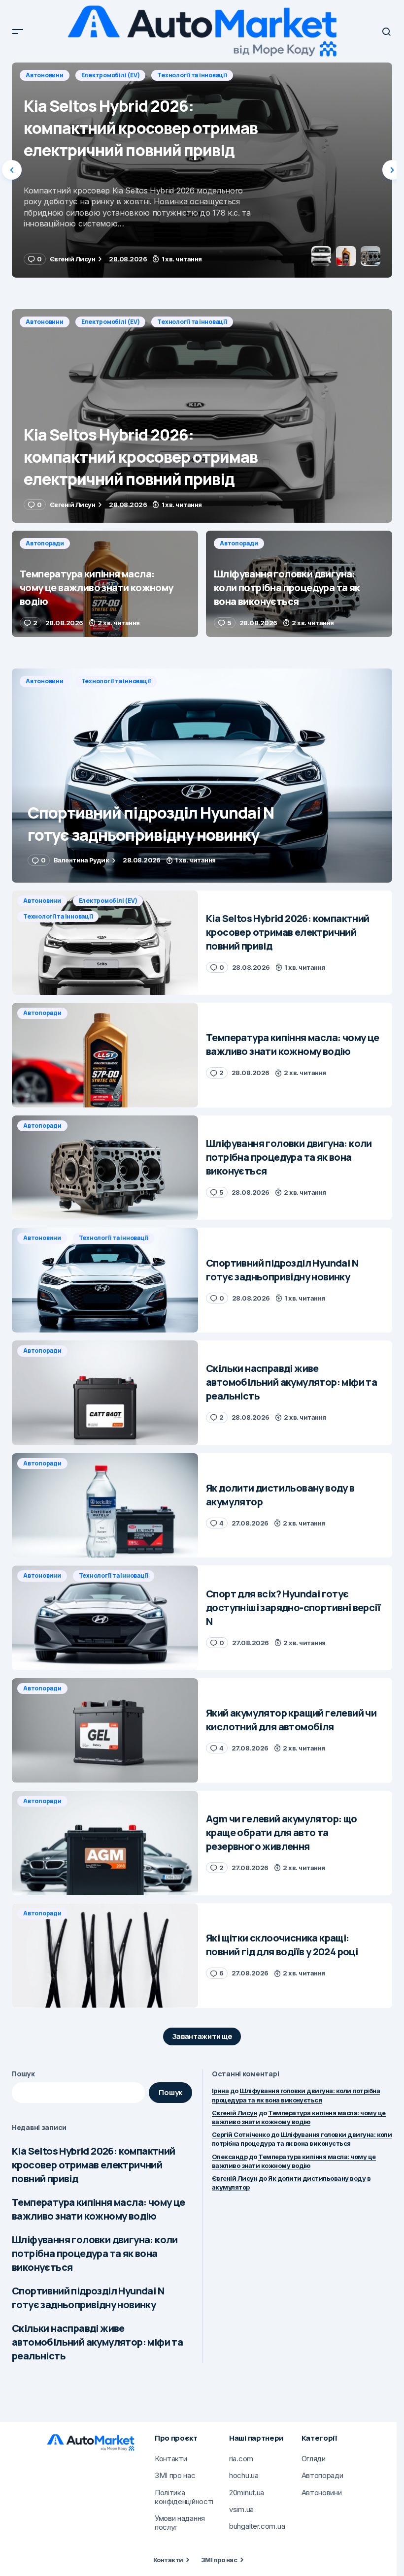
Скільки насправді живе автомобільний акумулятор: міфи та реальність (97, 2342)
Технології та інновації (192, 322)
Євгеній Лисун (235, 2113)
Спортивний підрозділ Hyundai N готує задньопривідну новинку (88, 2298)
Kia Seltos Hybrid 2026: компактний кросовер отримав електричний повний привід (94, 2165)
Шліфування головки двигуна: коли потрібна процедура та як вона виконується (95, 2253)
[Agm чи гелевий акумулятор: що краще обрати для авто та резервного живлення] (105, 1843)
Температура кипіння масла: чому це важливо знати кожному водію (99, 2209)
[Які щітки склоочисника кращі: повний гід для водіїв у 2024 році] (105, 1956)
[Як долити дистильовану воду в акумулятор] (105, 1506)
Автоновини (45, 322)
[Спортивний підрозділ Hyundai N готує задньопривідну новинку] (202, 775)
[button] (18, 32)
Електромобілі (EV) (111, 322)
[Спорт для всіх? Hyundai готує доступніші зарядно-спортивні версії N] (105, 1618)
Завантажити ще (202, 2036)
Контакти (168, 2560)
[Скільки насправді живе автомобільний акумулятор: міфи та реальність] (105, 1393)
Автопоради (45, 75)
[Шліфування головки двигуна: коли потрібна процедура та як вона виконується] (299, 584)
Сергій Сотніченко (241, 2134)
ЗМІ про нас (219, 2560)
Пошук (23, 2074)
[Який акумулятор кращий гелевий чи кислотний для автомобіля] (105, 1731)
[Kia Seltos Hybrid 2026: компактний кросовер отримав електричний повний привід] (202, 416)
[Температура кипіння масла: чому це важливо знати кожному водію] (202, 170)
